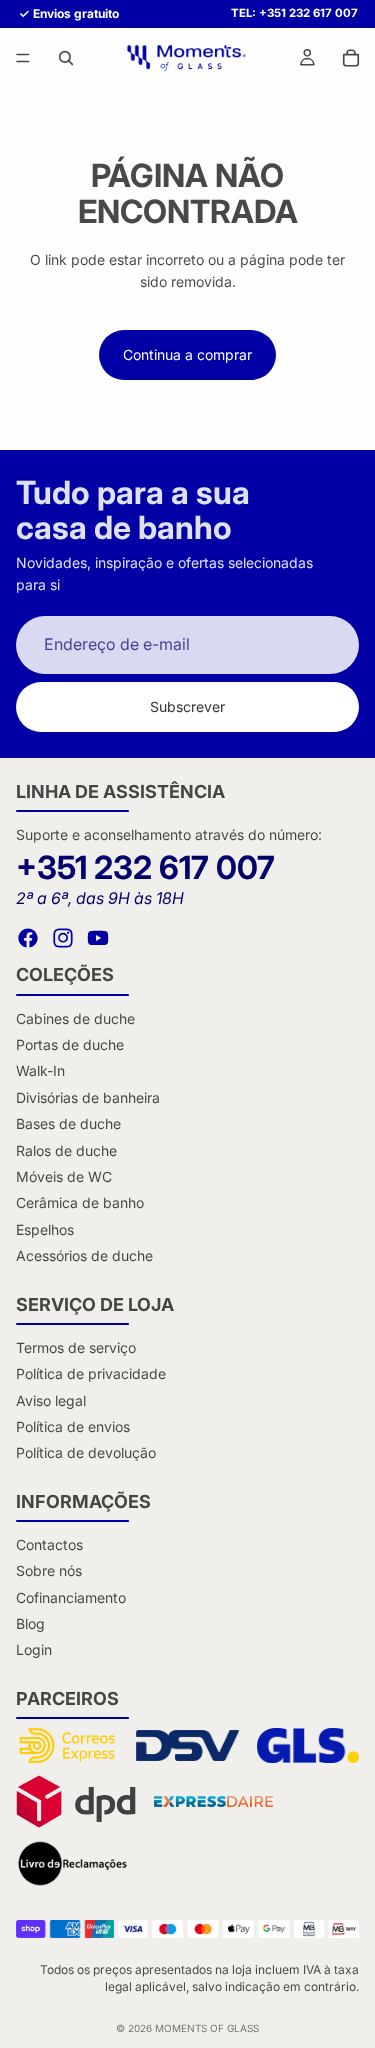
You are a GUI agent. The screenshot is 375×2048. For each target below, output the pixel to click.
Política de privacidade (91, 1373)
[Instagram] (63, 938)
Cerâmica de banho (80, 1202)
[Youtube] (98, 938)
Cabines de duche (75, 1018)
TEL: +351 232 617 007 (294, 13)
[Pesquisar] (66, 58)
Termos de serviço (76, 1347)
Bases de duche (68, 1123)
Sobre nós (49, 1570)
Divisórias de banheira (88, 1097)
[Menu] (23, 59)
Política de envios (73, 1426)
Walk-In (40, 1070)
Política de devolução (86, 1452)
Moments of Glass (207, 2028)
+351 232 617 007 (145, 867)
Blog (30, 1623)
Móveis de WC (64, 1176)
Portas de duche (70, 1044)
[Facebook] (28, 938)
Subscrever (187, 706)
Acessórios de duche (84, 1255)
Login (34, 1649)
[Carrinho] (351, 58)
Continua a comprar (187, 354)
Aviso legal (51, 1400)
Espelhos (45, 1229)
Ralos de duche (66, 1150)
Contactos (49, 1544)
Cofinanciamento (71, 1597)
